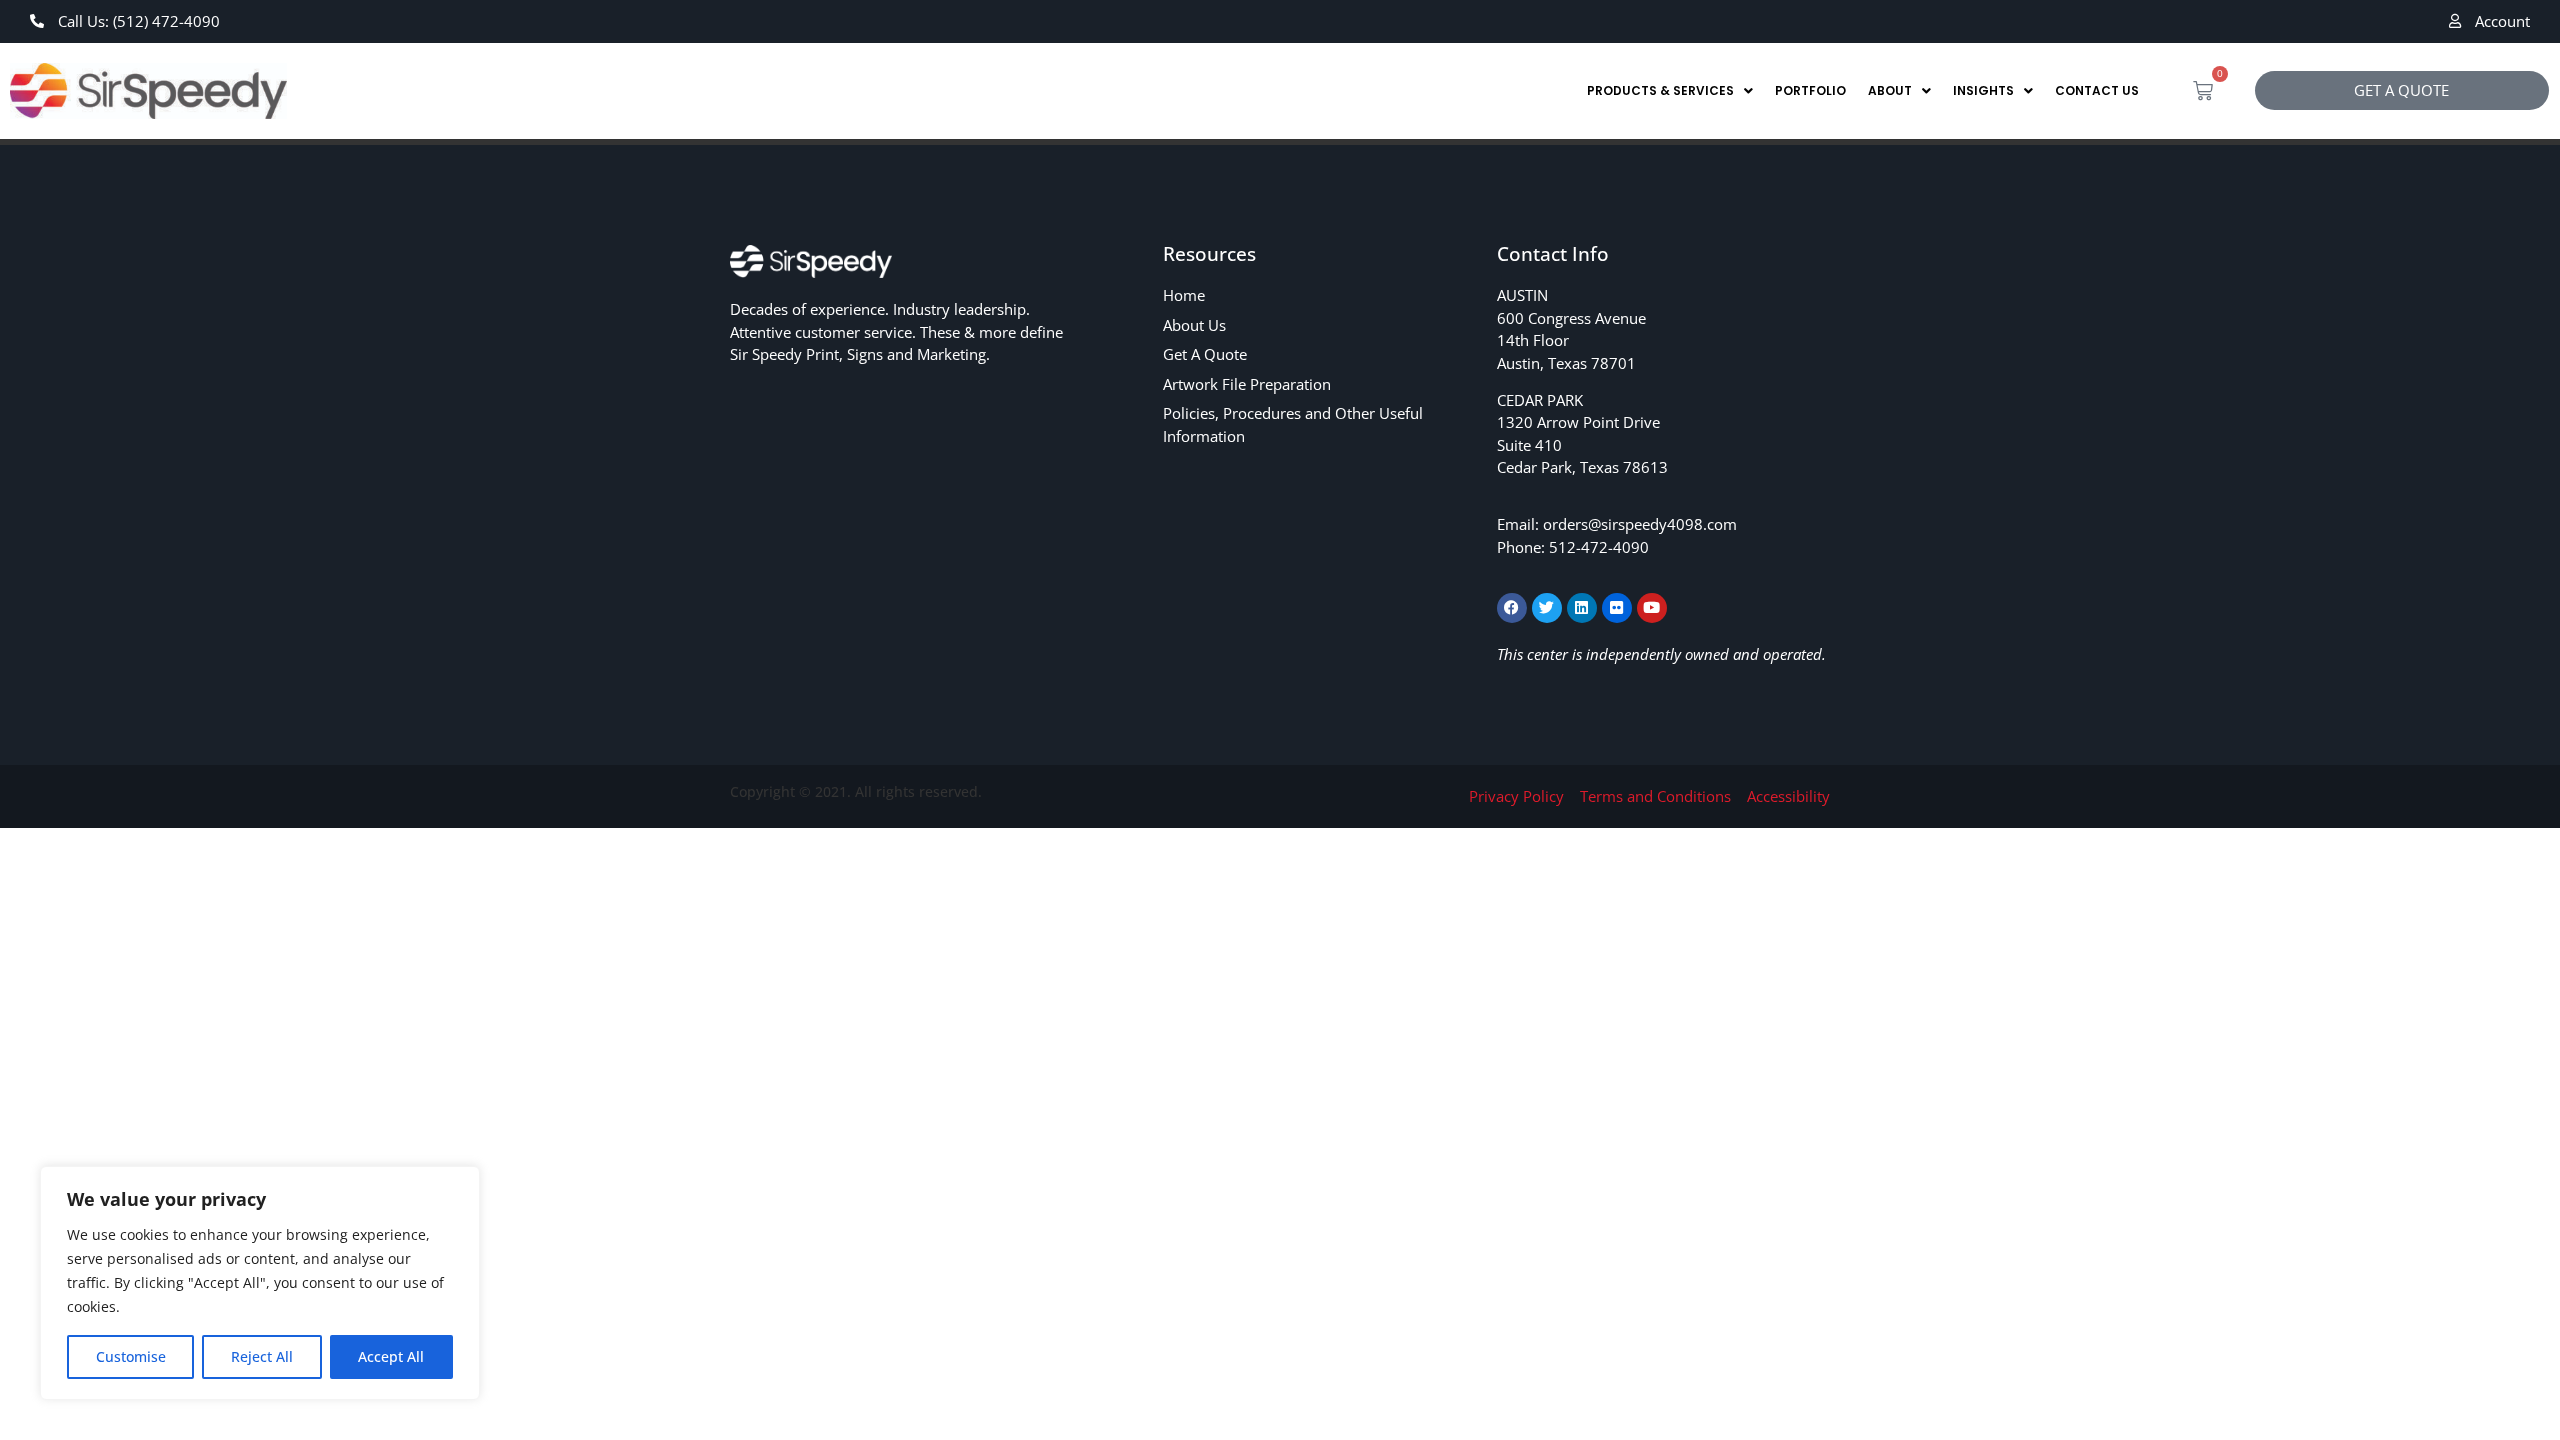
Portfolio (1810, 90)
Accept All (391, 1356)
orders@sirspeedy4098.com (1640, 524)
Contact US (2097, 90)
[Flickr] (1617, 608)
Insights (1983, 90)
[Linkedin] (1582, 608)
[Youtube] (1652, 608)
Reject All (262, 1356)
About (1890, 90)
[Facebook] (1512, 608)
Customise (131, 1356)
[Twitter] (1547, 608)
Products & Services (1660, 90)
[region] (260, 1283)
